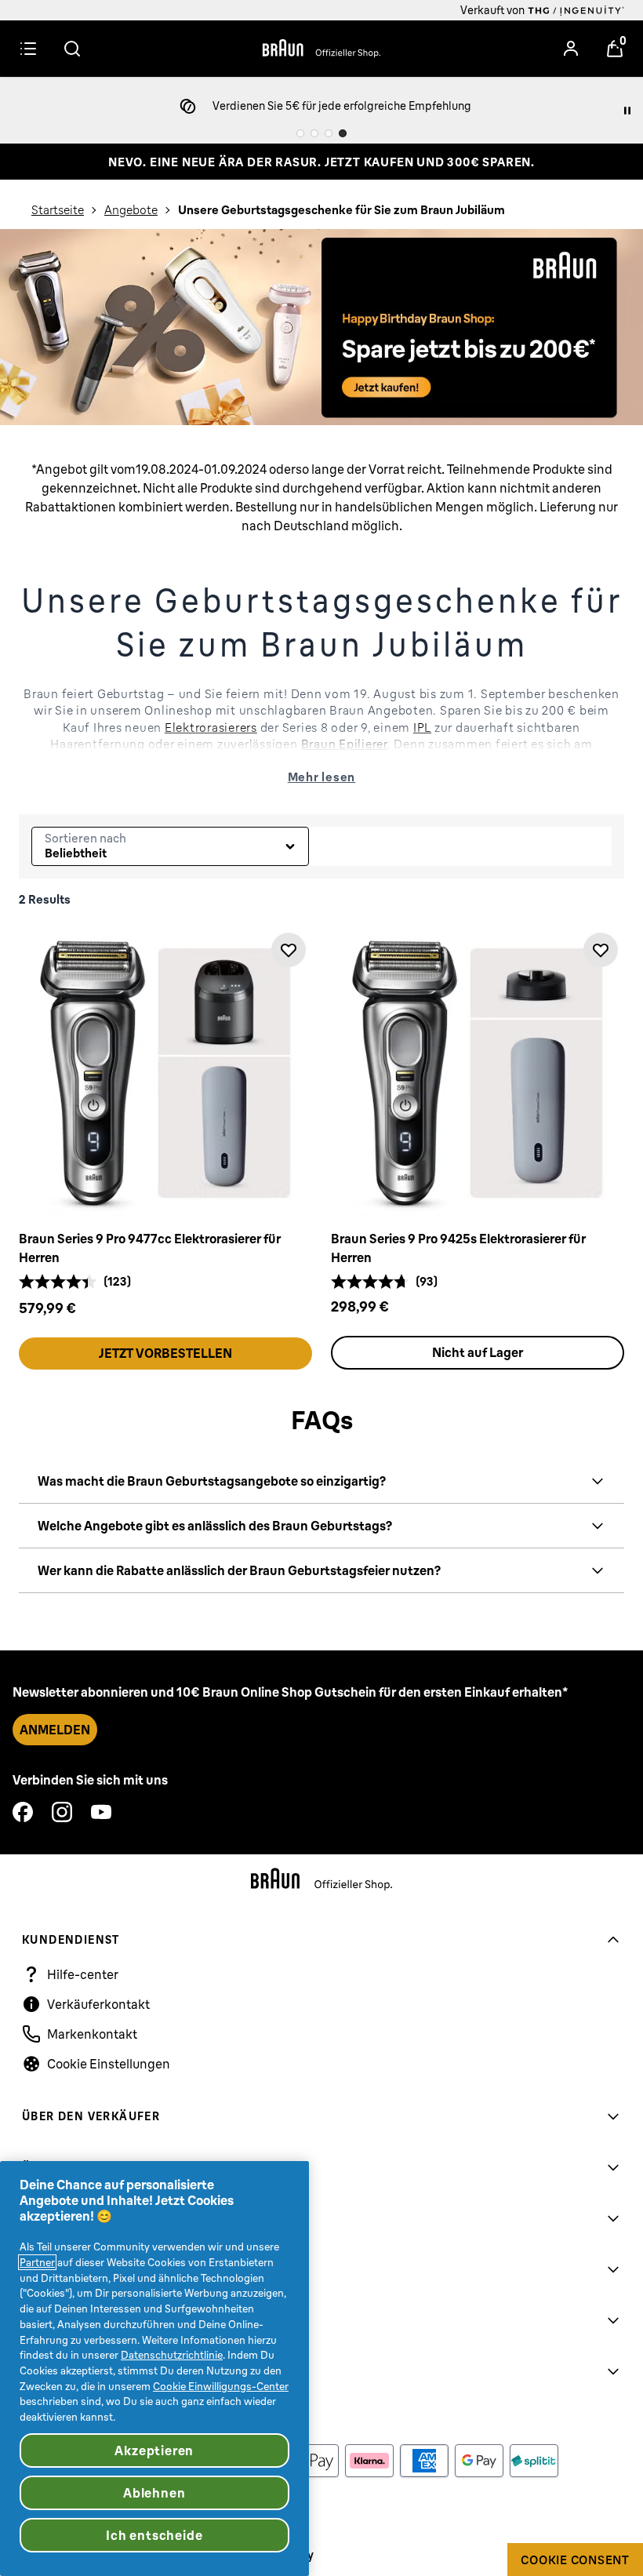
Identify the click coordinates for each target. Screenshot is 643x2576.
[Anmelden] (571, 49)
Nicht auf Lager (478, 1352)
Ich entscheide (154, 2535)
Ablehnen (154, 2493)
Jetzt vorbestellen (165, 1353)
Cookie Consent (575, 2560)
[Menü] (28, 49)
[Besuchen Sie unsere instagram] (62, 1812)
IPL (422, 727)
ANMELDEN (55, 1730)
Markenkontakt (92, 2034)
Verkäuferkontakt (98, 2004)
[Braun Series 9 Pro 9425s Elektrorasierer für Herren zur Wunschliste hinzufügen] (601, 950)
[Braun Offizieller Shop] (321, 49)
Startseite (58, 210)
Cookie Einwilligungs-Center (221, 2386)
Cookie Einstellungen (109, 2064)
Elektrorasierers (211, 727)
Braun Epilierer (344, 744)
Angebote (131, 210)
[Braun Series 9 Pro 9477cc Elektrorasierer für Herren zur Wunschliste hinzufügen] (289, 950)
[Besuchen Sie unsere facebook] (23, 1812)
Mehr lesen (322, 777)
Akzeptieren (154, 2450)
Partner (37, 2262)
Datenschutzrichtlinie (172, 2355)
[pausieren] (627, 111)
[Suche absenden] (72, 49)
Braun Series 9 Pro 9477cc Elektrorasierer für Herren (150, 1248)
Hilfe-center (83, 1974)
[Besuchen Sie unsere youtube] (101, 1812)
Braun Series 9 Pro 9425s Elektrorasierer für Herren (458, 1248)
